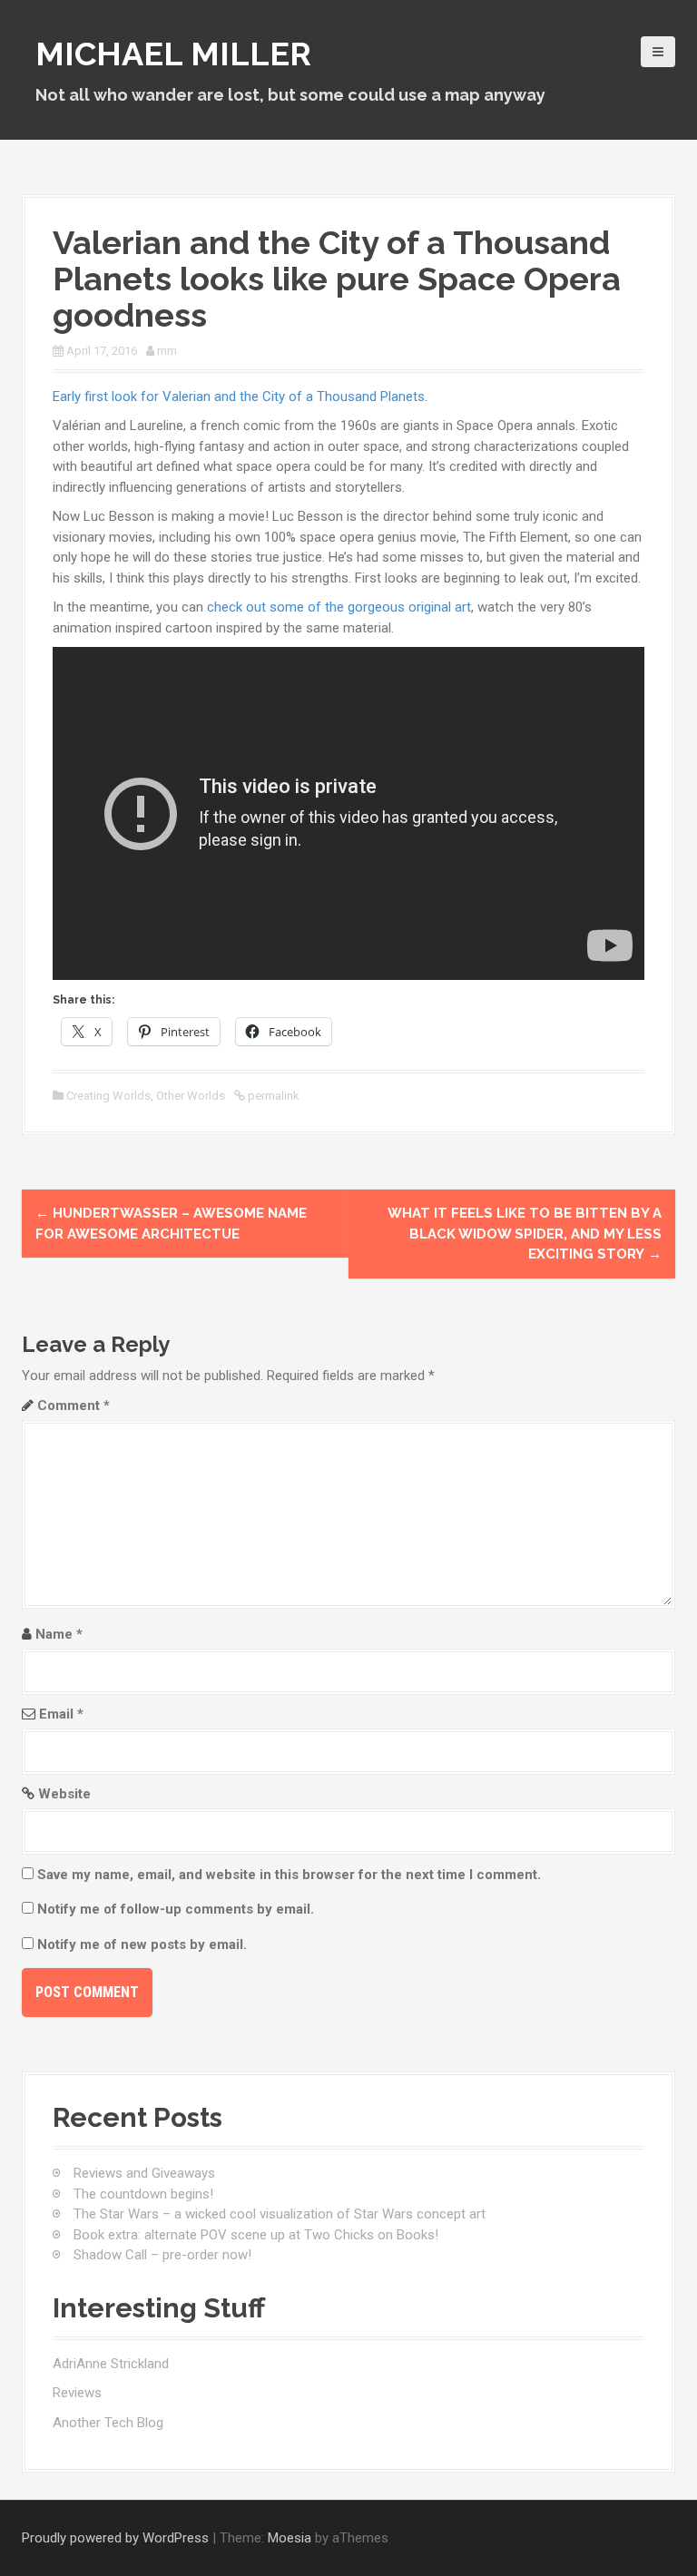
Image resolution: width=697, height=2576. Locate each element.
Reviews (77, 2393)
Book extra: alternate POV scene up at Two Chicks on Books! (256, 2235)
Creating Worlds (108, 1096)
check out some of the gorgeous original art (339, 607)
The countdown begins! (143, 2194)
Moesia (290, 2538)
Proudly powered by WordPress (115, 2538)
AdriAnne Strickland (111, 2364)
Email (61, 1714)
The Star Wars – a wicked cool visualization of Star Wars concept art (280, 2214)
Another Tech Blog (108, 2423)
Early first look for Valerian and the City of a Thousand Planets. (240, 397)
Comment (74, 1406)
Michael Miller (173, 54)
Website (64, 1794)
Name (59, 1634)
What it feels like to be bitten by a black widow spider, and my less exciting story (525, 1234)
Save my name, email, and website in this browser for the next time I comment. (289, 1875)
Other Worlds (191, 1096)
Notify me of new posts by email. (142, 1944)
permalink (272, 1096)
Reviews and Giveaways (144, 2173)
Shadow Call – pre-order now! (162, 2255)
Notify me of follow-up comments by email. (176, 1909)
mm (167, 351)
